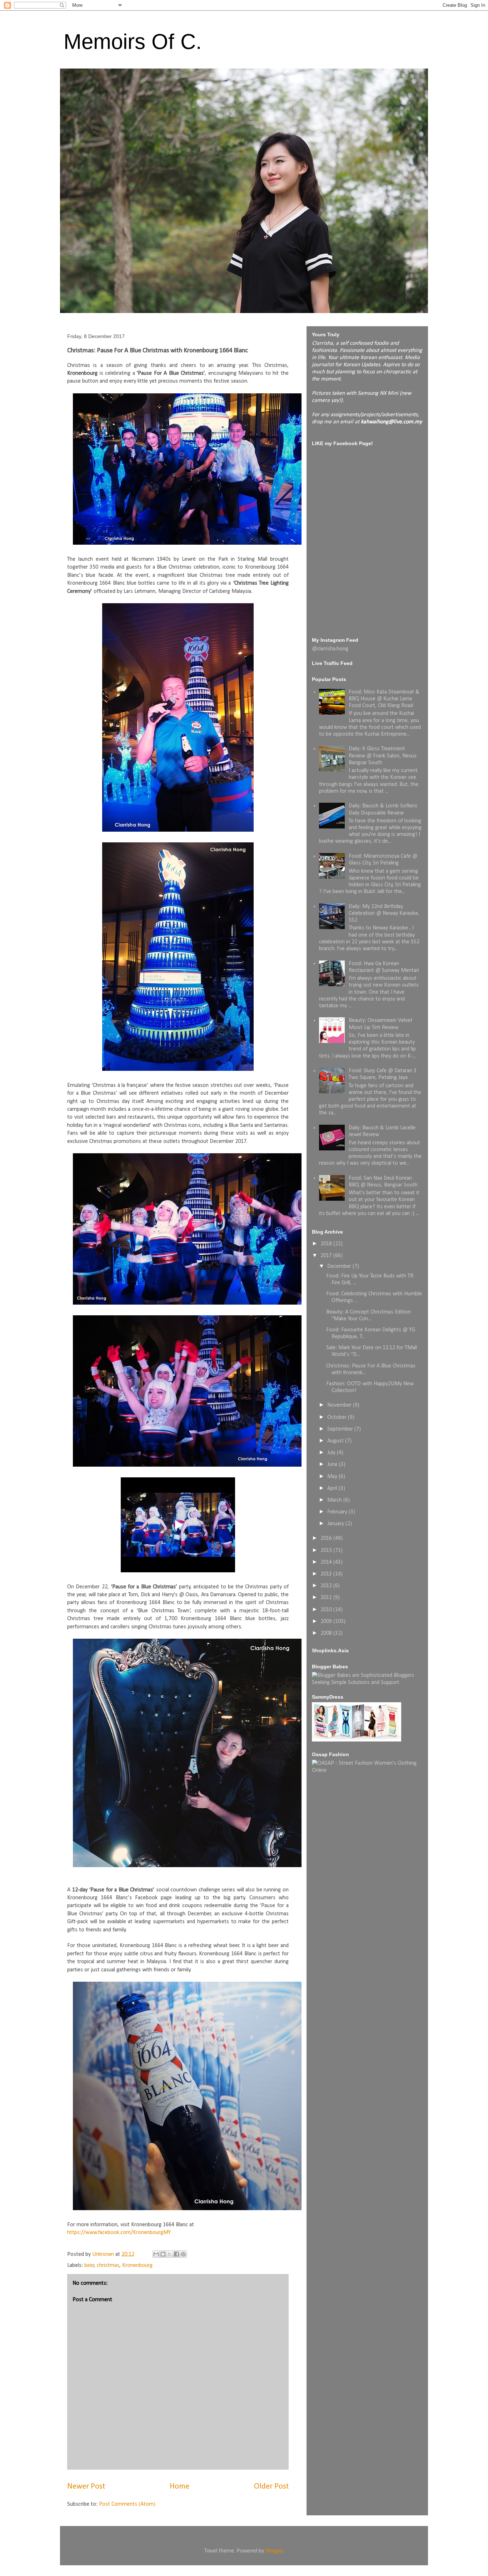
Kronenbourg (137, 2265)
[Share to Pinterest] (183, 2254)
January (336, 1524)
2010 (327, 1610)
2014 (327, 1562)
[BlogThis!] (163, 2254)
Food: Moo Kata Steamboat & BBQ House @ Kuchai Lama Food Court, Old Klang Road (384, 699)
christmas (108, 2265)
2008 (327, 1633)
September (341, 1429)
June (333, 1465)
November (340, 1405)
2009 (327, 1622)
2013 (327, 1574)
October (338, 1417)
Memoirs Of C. (133, 42)
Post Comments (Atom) (127, 2504)
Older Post (271, 2487)
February (338, 1512)
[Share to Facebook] (176, 2254)
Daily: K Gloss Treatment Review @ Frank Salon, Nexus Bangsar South (383, 756)
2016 (327, 1538)
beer (89, 2265)
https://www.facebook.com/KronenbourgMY (119, 2233)
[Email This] (156, 2254)
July (332, 1453)
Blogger (274, 2551)
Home (180, 2487)
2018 (327, 1244)
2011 (327, 1598)
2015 (327, 1551)
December (340, 1266)
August (336, 1441)
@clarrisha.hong (330, 649)
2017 (327, 1256)
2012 (327, 1586)
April (333, 1488)
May (333, 1477)
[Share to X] (170, 2254)
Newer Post (86, 2487)
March (335, 1500)
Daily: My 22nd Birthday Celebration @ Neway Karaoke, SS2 (384, 913)
